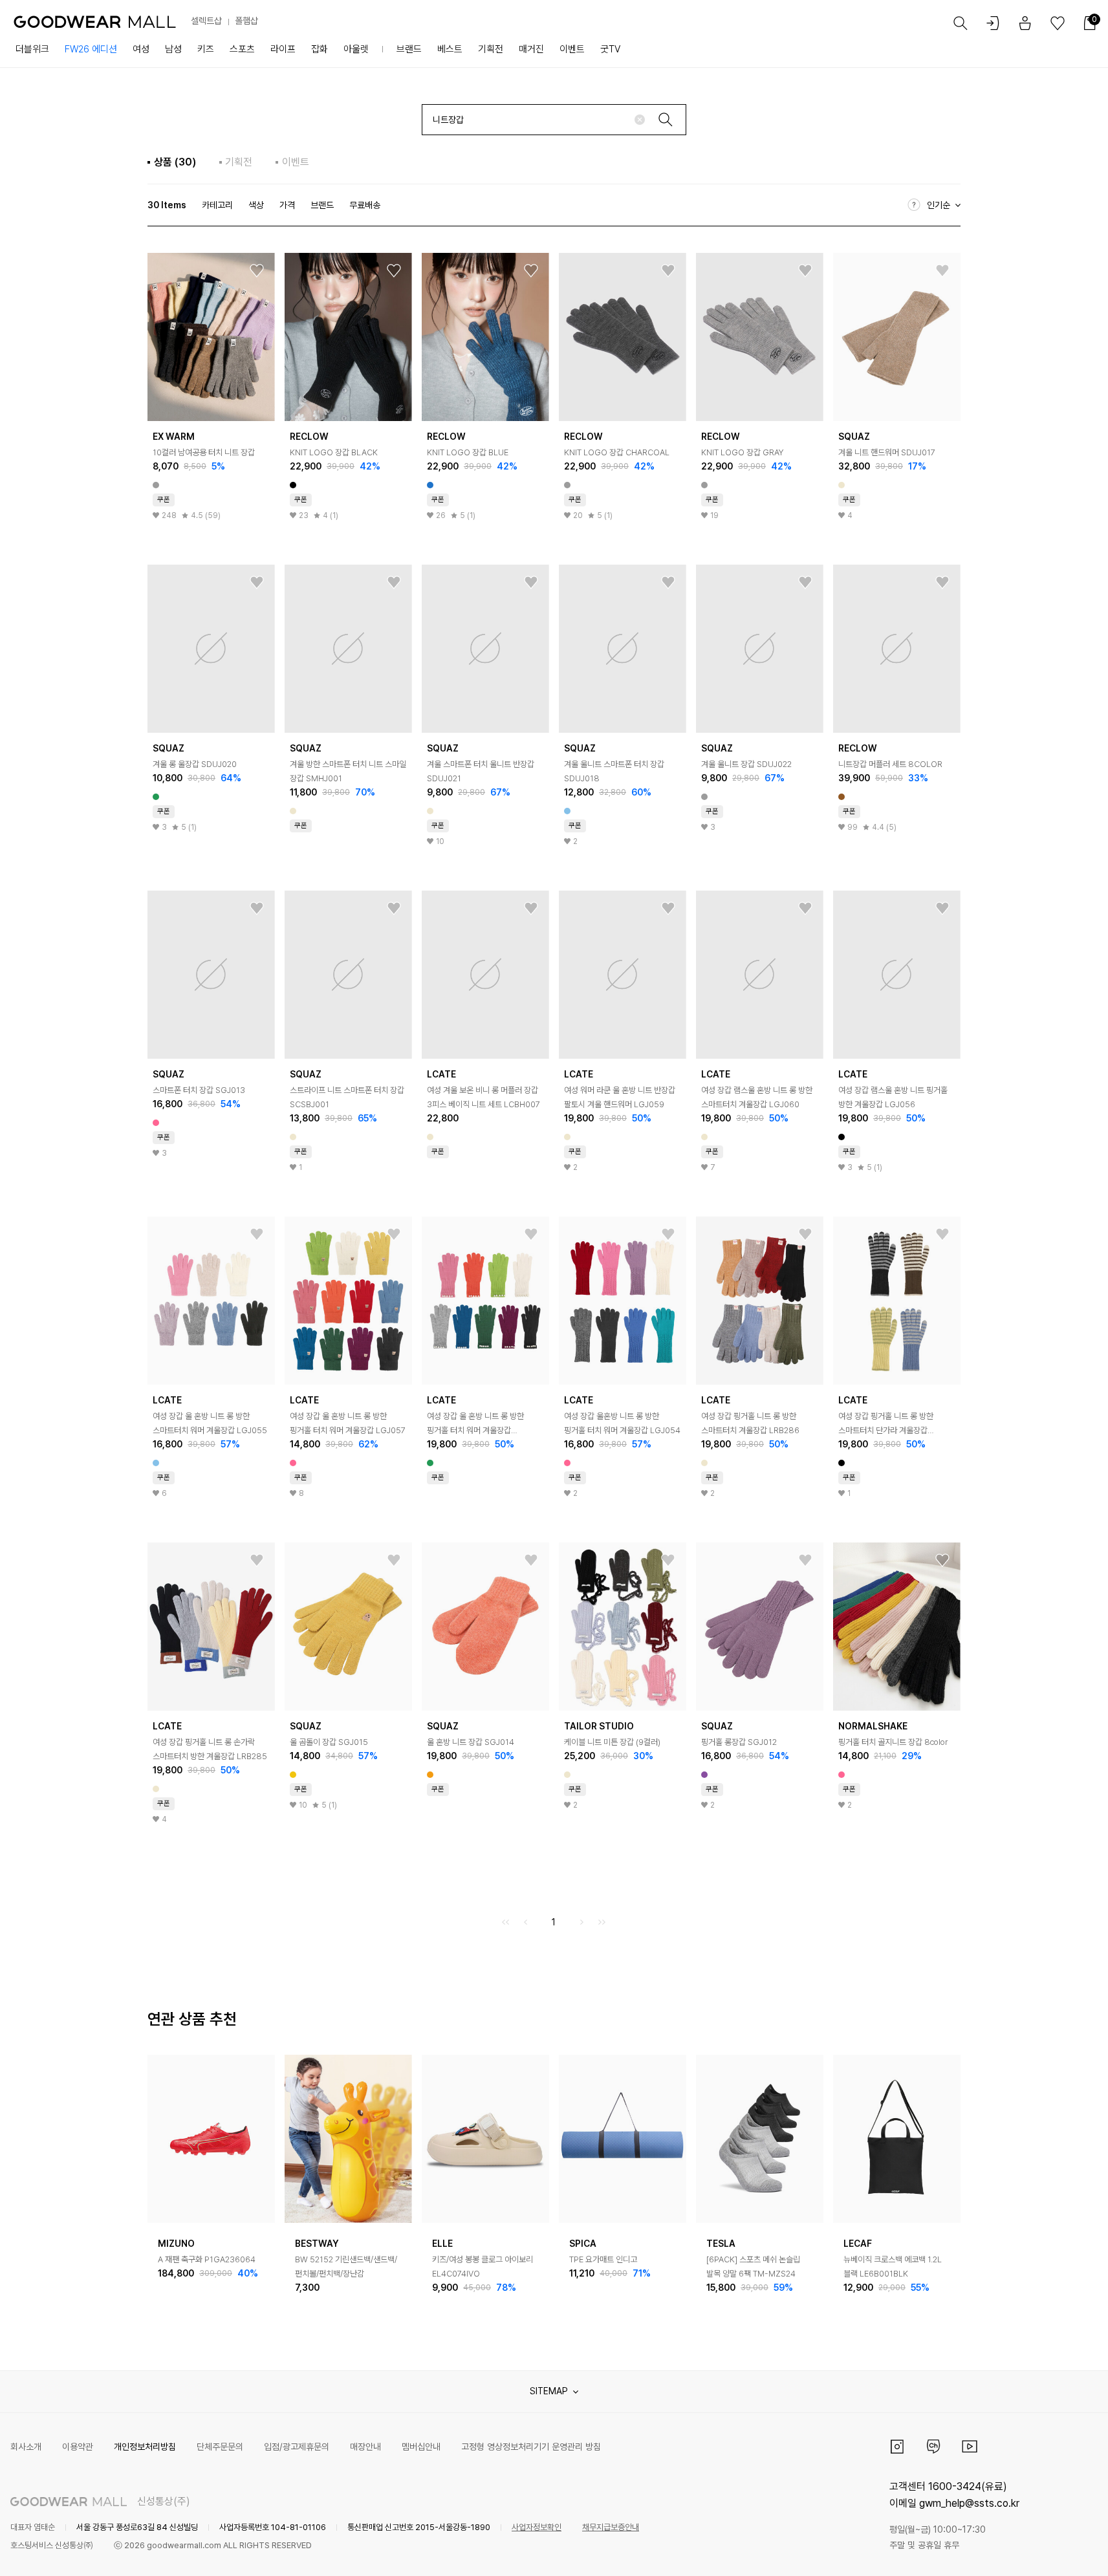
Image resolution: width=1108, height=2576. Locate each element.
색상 (256, 205)
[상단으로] (1046, 2550)
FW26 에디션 (91, 49)
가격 (287, 205)
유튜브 (970, 2447)
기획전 (491, 49)
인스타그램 (897, 2447)
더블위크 (32, 49)
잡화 (320, 49)
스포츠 (242, 49)
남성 (173, 49)
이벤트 (572, 49)
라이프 (283, 49)
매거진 (531, 49)
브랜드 (409, 49)
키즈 (206, 49)
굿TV (610, 49)
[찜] (257, 271)
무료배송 (365, 205)
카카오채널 (933, 2447)
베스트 (450, 49)
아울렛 (356, 49)
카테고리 (217, 205)
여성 (141, 49)
